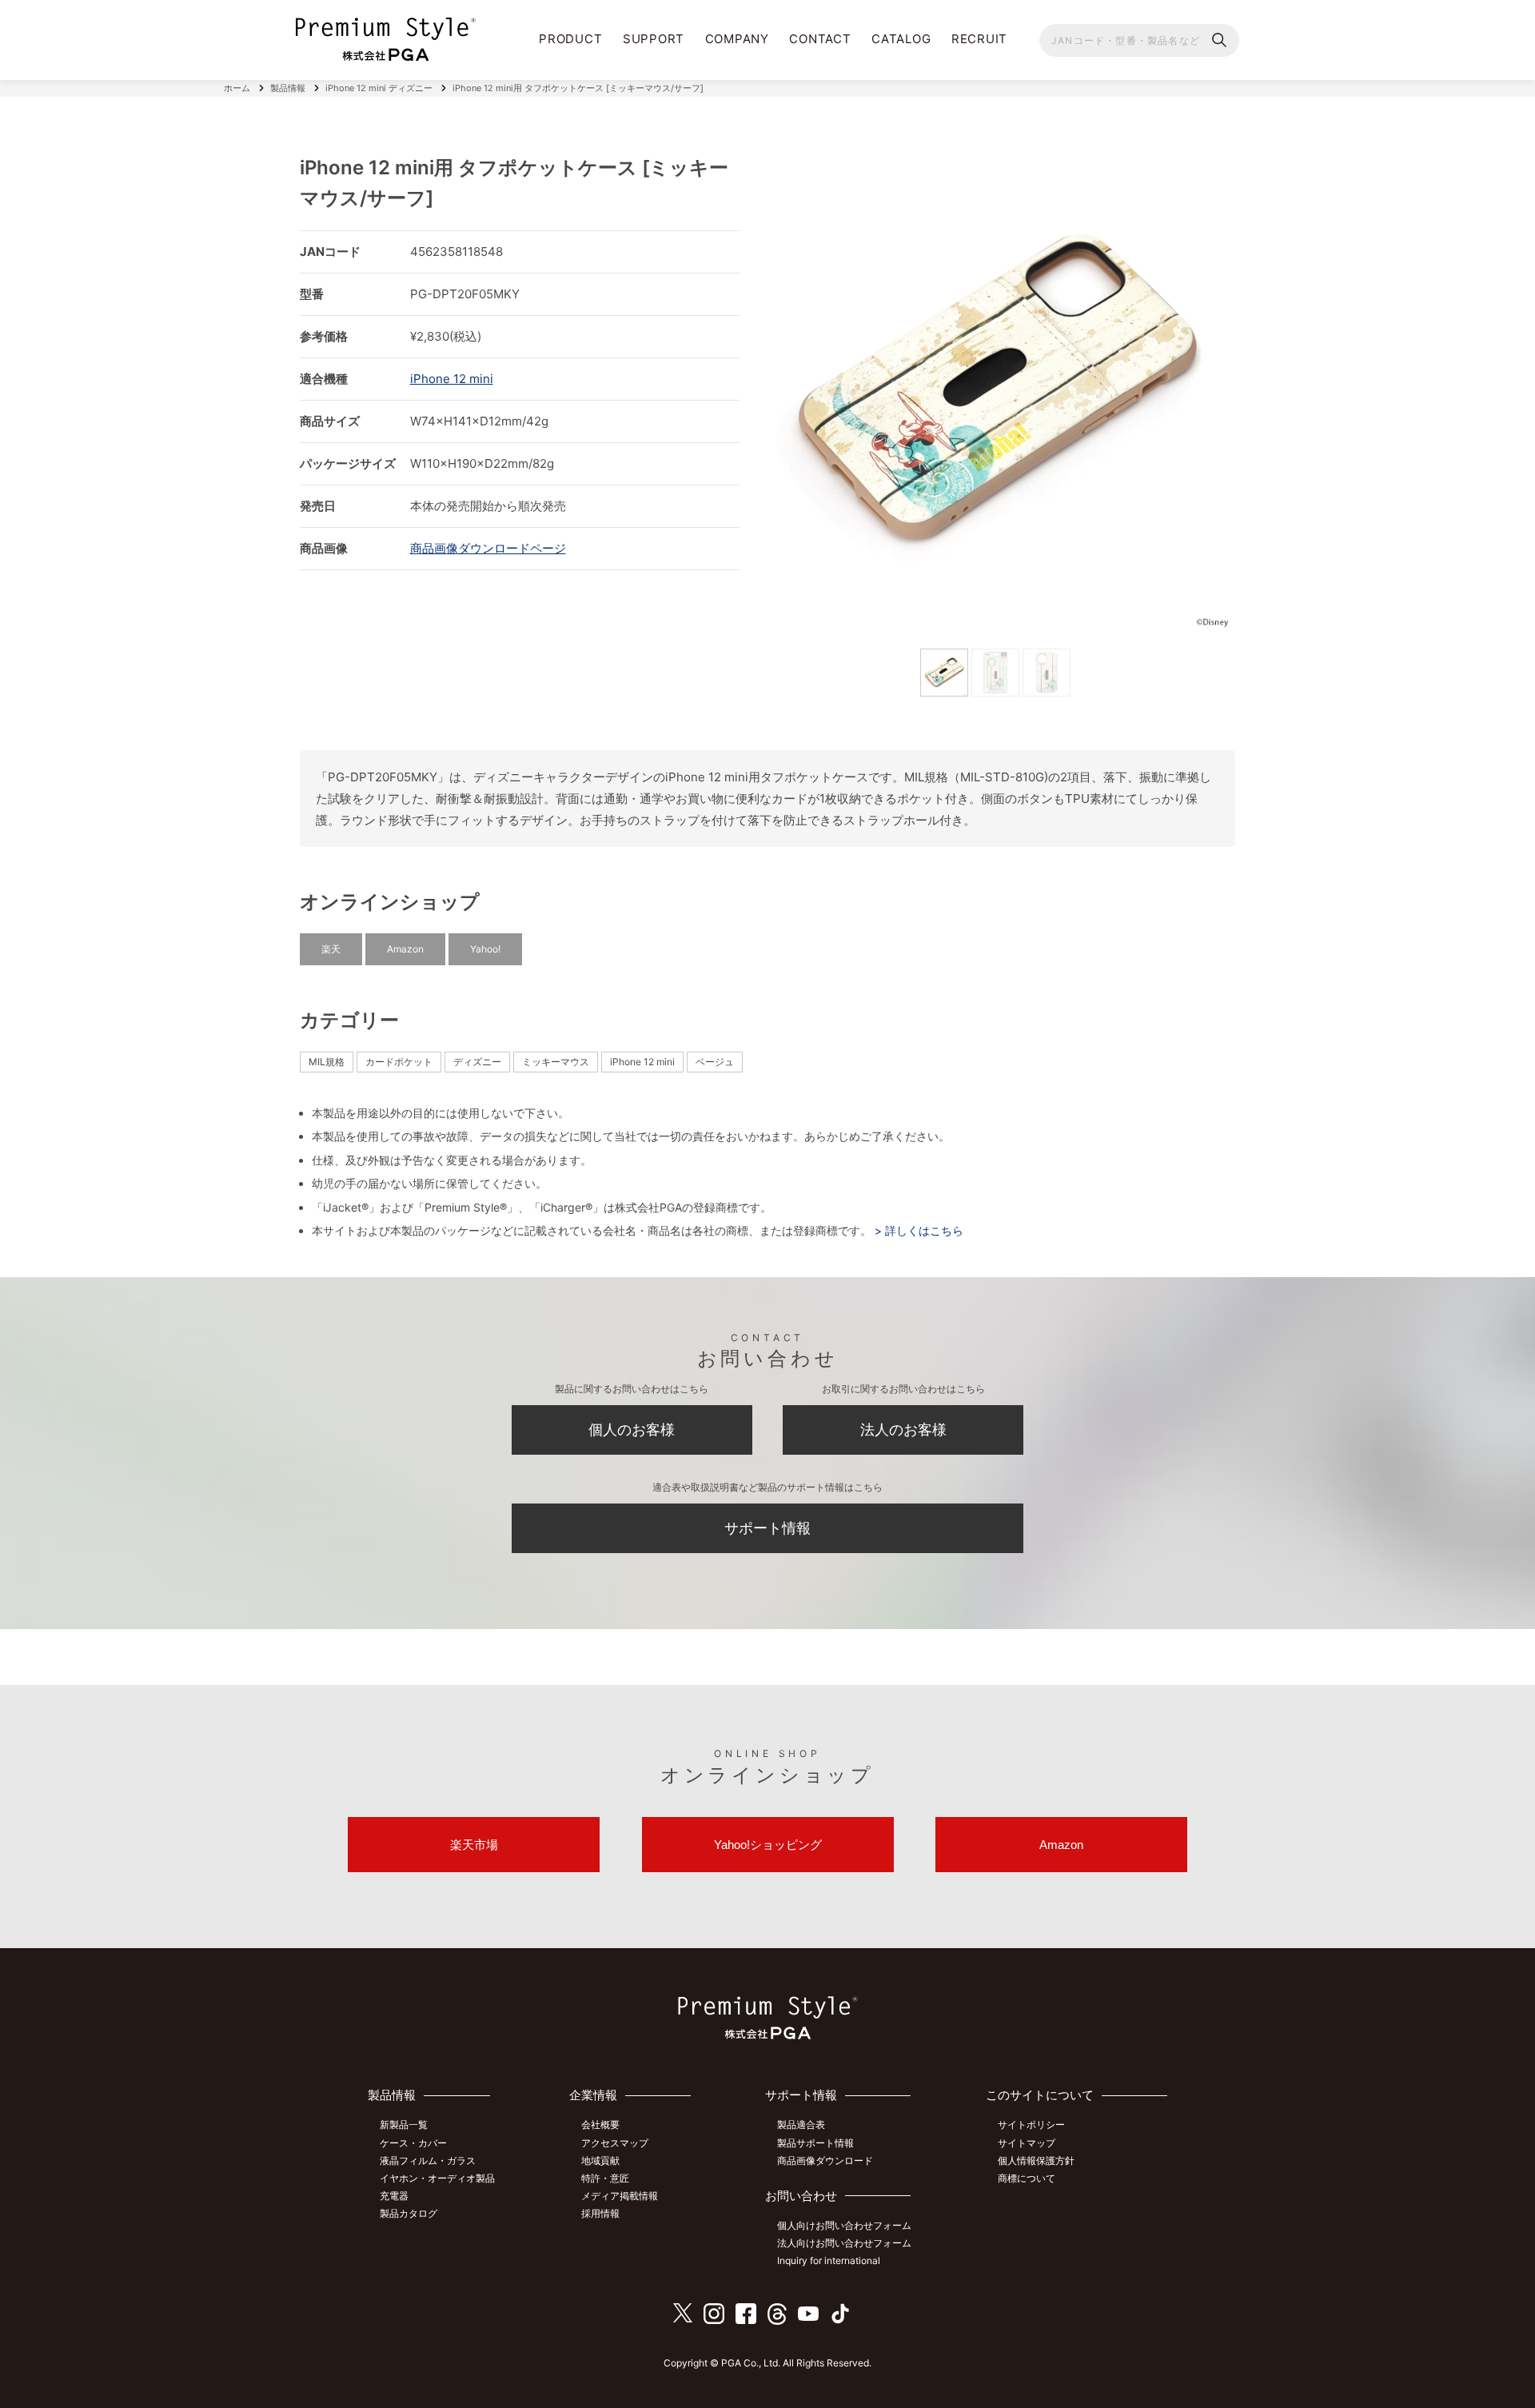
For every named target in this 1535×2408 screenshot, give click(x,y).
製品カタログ (409, 2213)
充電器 (394, 2196)
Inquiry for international (829, 2260)
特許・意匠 (605, 2178)
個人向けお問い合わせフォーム (844, 2225)
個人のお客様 (632, 1430)
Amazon (405, 949)
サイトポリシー (1031, 2124)
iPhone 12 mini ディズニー (379, 88)
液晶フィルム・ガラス (428, 2160)
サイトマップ (1027, 2143)
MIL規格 (327, 1062)
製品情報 (288, 88)
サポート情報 (767, 1528)
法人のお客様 (903, 1430)
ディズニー (477, 1062)
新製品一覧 (404, 2124)
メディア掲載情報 (620, 2196)
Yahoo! (485, 949)
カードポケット (399, 1062)
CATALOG (901, 39)
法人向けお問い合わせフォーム (844, 2243)
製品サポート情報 (815, 2143)
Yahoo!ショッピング (768, 1845)
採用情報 (600, 2213)
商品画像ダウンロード (825, 2160)
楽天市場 (474, 1845)
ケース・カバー (413, 2143)
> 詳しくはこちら (917, 1230)
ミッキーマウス (556, 1062)
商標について (1027, 2178)
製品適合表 (801, 2124)
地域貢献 (600, 2160)
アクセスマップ (615, 2143)
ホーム (237, 88)
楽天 (331, 949)
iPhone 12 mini (452, 379)
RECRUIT (979, 39)
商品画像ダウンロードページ (488, 548)
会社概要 (600, 2124)
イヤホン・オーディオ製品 (437, 2178)
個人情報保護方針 (1036, 2160)
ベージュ (715, 1062)
